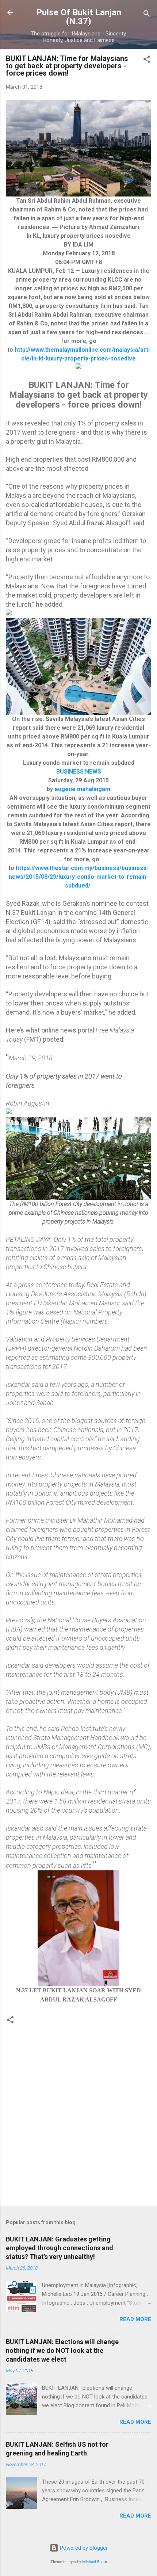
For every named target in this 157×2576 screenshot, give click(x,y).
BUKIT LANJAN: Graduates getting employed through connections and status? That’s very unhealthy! (60, 2248)
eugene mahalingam (82, 789)
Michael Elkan (95, 2562)
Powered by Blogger (83, 2548)
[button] (147, 60)
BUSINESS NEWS (79, 772)
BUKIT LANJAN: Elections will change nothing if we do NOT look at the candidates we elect (62, 2350)
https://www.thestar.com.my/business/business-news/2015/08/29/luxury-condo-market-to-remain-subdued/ (79, 877)
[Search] (147, 15)
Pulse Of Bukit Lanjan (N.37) (79, 17)
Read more (135, 2319)
